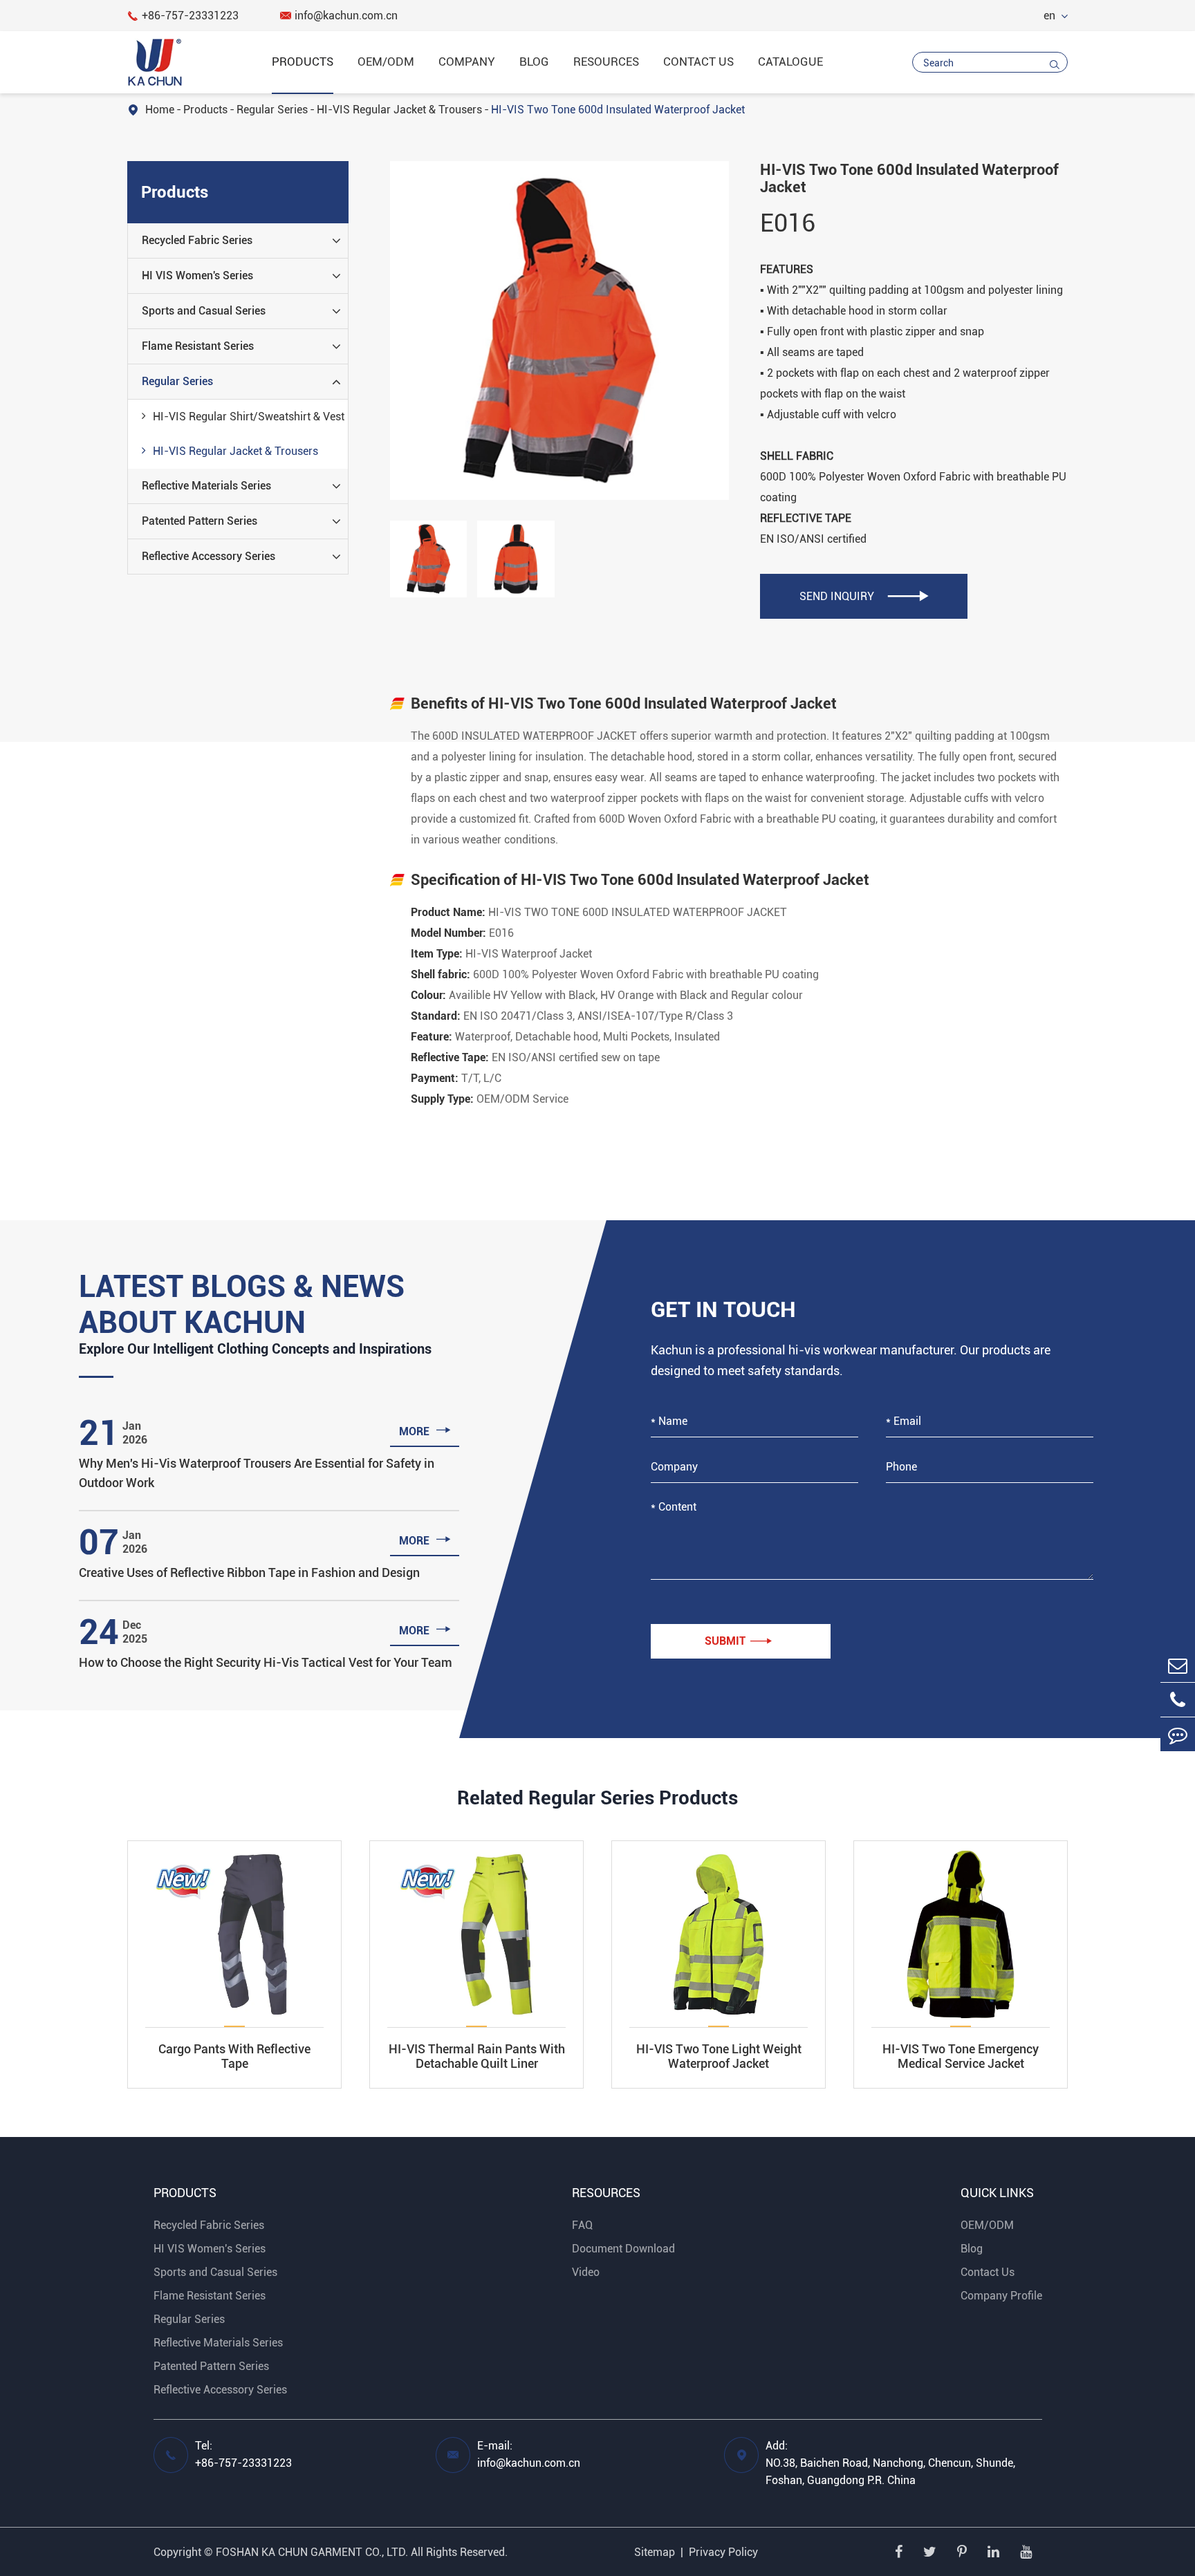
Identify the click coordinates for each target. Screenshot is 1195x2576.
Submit (738, 1641)
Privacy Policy (723, 2552)
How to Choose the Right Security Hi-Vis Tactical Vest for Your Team (266, 1662)
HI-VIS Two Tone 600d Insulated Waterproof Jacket (618, 110)
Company (467, 62)
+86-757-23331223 (183, 16)
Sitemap (655, 2552)
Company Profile (1001, 2296)
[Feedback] (1178, 1734)
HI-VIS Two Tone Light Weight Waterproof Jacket (719, 2056)
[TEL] (1178, 1700)
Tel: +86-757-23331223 (243, 2454)
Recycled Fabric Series (197, 240)
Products (303, 62)
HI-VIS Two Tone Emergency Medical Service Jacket (961, 2056)
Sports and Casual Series (204, 311)
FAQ (582, 2225)
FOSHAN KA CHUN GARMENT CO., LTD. (312, 2552)
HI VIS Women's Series (197, 276)
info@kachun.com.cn (339, 16)
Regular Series (272, 110)
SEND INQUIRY (864, 596)
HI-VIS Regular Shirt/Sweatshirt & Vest (249, 417)
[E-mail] (1178, 1665)
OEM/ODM (386, 62)
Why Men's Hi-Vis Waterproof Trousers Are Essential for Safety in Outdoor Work (257, 1473)
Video (586, 2272)
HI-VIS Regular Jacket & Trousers (399, 110)
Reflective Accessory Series (209, 556)
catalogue (790, 62)
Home (160, 110)
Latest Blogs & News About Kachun (242, 1305)
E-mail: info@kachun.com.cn (529, 2454)
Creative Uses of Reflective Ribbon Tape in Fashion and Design (249, 1572)
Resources (606, 62)
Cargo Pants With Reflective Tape (234, 2056)
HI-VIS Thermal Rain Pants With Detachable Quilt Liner (477, 2056)
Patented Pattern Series (200, 521)
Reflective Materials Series (206, 486)
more (425, 1430)
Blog (534, 62)
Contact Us (698, 62)
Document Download (623, 2249)
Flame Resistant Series (198, 346)
